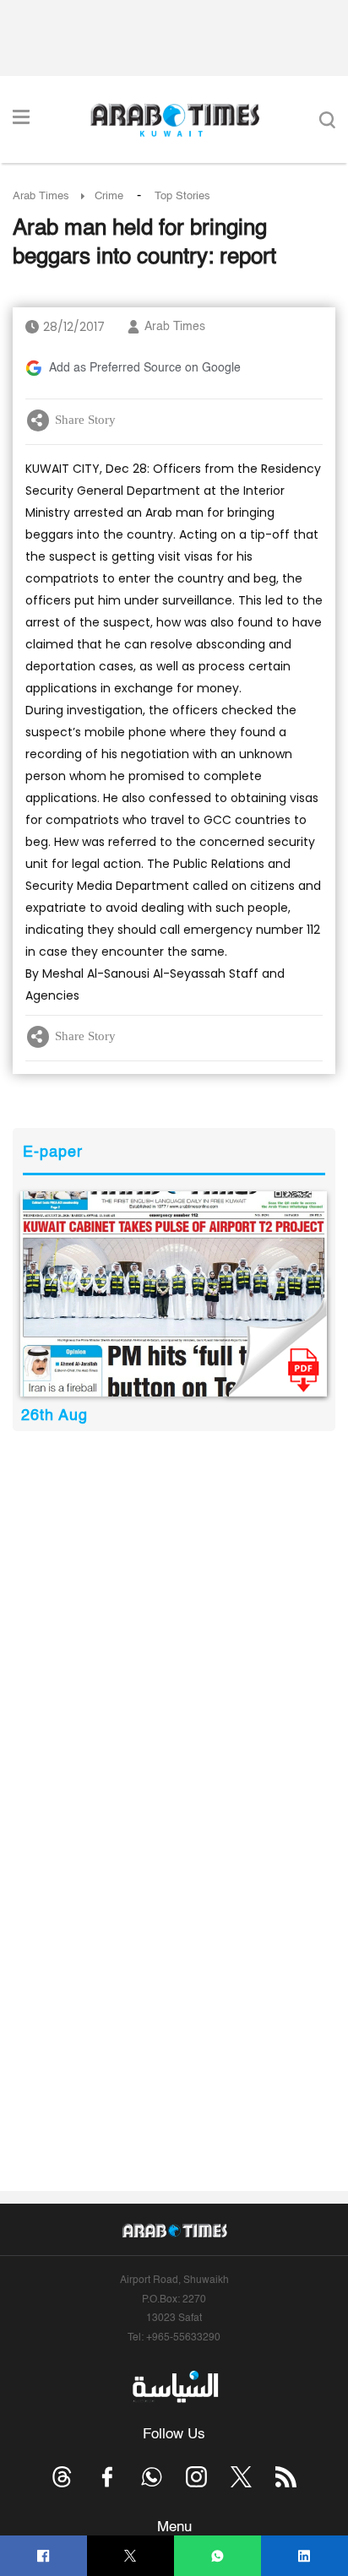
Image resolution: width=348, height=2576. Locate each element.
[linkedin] (304, 2556)
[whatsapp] (217, 2556)
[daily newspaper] (174, 1294)
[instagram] (196, 2477)
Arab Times (41, 196)
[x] (241, 2477)
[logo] (174, 120)
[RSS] (286, 2477)
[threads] (62, 2477)
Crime (109, 196)
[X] (130, 2556)
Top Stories (182, 196)
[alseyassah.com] (174, 2387)
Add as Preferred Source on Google (145, 368)
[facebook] (43, 2556)
